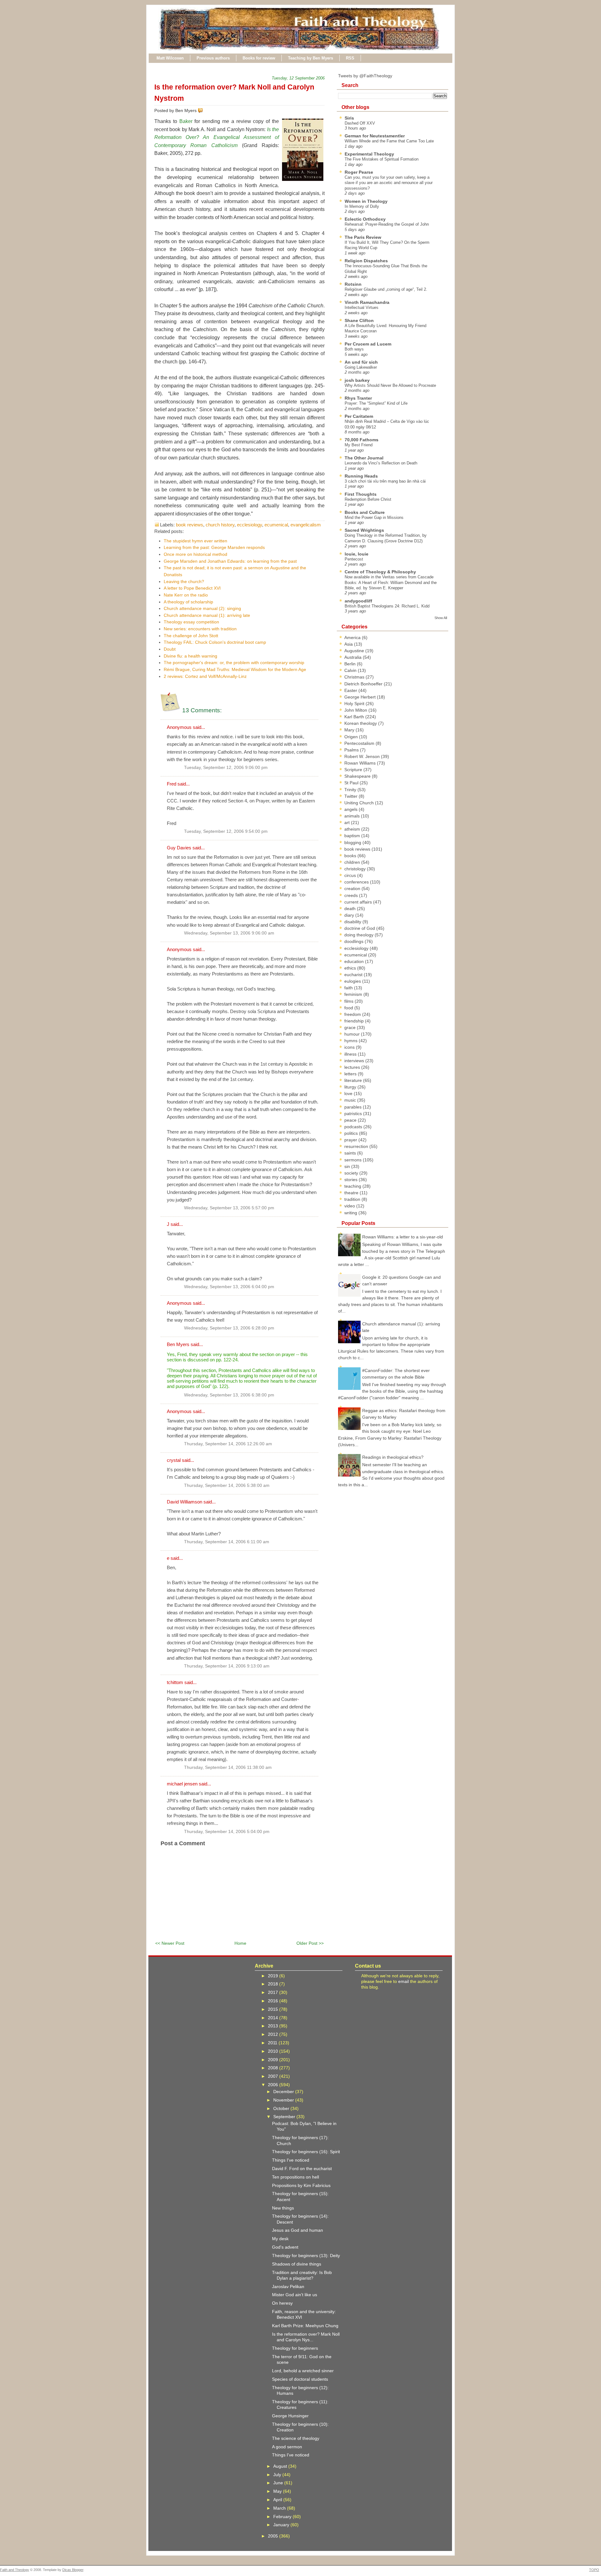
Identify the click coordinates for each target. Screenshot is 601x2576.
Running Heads (361, 476)
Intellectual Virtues (362, 307)
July (278, 2475)
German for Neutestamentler (375, 136)
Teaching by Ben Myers (311, 58)
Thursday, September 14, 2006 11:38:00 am (228, 1767)
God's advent (285, 2247)
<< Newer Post (170, 1943)
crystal (174, 1460)
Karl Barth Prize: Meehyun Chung (305, 2326)
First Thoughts (361, 494)
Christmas (355, 677)
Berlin (351, 664)
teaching (353, 1186)
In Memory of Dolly (362, 206)
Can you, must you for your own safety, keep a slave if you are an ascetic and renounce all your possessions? (389, 183)
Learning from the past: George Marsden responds (214, 547)
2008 (274, 2068)
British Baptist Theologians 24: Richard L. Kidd (387, 606)
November (284, 2100)
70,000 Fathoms (362, 440)
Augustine (355, 651)
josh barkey (357, 380)
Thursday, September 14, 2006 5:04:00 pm (227, 1832)
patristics (354, 1114)
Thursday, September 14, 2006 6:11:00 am (227, 1542)
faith (349, 988)
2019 (274, 1976)
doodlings (354, 941)
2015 (274, 2009)
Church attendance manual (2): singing (202, 608)
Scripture (354, 770)
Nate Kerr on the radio (186, 595)
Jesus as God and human (298, 2230)
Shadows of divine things (297, 2264)
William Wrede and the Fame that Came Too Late (389, 141)
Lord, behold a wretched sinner (303, 2371)
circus (351, 875)
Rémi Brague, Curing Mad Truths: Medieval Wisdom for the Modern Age (235, 669)
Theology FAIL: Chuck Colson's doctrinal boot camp (215, 642)
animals (353, 816)
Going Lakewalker (361, 367)
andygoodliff (358, 601)
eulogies (353, 981)
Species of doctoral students (300, 2379)
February (283, 2517)
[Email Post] (204, 110)
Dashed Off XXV (360, 123)
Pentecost (354, 559)
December (284, 2092)
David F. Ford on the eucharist (302, 2169)
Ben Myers (178, 1344)
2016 (274, 2001)
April (278, 2500)
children (353, 862)
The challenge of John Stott (191, 636)
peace (351, 1120)
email (403, 1981)
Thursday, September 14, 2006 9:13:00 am (227, 1666)
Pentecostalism (360, 743)
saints (351, 1153)
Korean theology (361, 723)
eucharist (354, 975)
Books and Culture (365, 512)
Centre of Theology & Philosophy (380, 572)
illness (351, 1054)
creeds (352, 895)
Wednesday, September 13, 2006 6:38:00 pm (229, 1395)
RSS (350, 58)
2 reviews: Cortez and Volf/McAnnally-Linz (205, 676)
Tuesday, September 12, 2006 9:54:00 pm (226, 831)
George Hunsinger (290, 2416)
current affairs (359, 902)
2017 (274, 1992)
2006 (274, 2085)
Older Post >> (310, 1943)
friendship (355, 1021)
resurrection (357, 1146)
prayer (351, 1140)
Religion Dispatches (366, 261)
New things (283, 2208)
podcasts (354, 1127)
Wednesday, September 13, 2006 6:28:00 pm (229, 1328)
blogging (353, 842)
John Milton (356, 710)
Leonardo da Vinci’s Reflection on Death (381, 463)
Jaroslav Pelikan (288, 2287)
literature (354, 1080)
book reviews (190, 525)
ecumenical (276, 525)
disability (353, 922)
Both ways (354, 349)
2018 (274, 1984)
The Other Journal (364, 458)
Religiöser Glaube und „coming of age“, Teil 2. (386, 289)
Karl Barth (355, 717)
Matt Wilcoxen (170, 58)
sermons (354, 1160)
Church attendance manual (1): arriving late (207, 615)
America (353, 638)
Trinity (351, 790)
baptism (353, 836)
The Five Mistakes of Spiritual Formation (382, 159)
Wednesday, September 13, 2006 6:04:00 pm (229, 1287)
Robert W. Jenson (363, 756)
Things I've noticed (291, 2160)
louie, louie (357, 554)
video (350, 1206)
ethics (351, 968)
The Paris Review (363, 237)
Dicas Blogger (73, 2570)
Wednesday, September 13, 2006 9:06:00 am (229, 933)
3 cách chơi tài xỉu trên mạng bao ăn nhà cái (385, 481)
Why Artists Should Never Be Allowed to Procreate (390, 385)
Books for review (259, 58)
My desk (280, 2239)
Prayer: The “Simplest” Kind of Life (376, 403)
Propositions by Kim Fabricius (301, 2185)
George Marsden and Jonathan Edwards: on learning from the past (230, 561)
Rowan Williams (361, 763)
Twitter (352, 796)
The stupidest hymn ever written (195, 541)
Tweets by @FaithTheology (365, 76)
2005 (274, 2536)
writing (351, 1213)
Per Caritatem (359, 416)
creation (353, 889)
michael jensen (182, 1784)
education (355, 961)
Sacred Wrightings (364, 530)
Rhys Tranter (358, 398)
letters (351, 1074)
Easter (351, 690)
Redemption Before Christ (368, 499)
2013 (274, 2026)
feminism (354, 994)
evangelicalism (306, 525)
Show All (441, 618)
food (349, 1008)
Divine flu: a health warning (190, 656)
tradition (353, 1199)
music (351, 1100)
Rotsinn (353, 284)
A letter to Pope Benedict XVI (192, 588)
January (282, 2525)
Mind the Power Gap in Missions (374, 517)
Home (240, 1943)
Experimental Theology (369, 154)
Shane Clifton (359, 320)
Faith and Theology (15, 2570)
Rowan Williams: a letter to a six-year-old (403, 1237)
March (280, 2508)
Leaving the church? (184, 581)
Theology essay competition (191, 622)
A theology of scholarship (188, 602)
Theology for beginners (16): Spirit (306, 2152)
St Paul (352, 783)
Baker (186, 121)
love (349, 1093)
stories (352, 1180)
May (278, 2491)
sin (348, 1166)
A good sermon (287, 2447)
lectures (353, 1067)
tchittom (175, 1682)
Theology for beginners (295, 2348)
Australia (354, 657)
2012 (274, 2034)
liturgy (351, 1087)
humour (353, 1034)
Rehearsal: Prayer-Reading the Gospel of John (387, 224)
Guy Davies (179, 848)
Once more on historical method (195, 554)
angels (352, 809)
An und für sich (361, 362)
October (282, 2108)
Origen (352, 737)
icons (350, 1047)
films (349, 1001)
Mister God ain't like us (295, 2295)
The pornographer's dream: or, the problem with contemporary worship (234, 663)
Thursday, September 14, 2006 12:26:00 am (228, 1444)
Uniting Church (360, 803)
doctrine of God (360, 928)
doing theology (360, 935)
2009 (274, 2060)
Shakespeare (358, 776)
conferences (357, 882)
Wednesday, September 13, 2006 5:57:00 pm (229, 1208)
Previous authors (213, 58)
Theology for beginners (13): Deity (306, 2256)
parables (354, 1107)
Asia (349, 644)
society (352, 1173)
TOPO (594, 2570)
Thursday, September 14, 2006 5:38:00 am (227, 1485)
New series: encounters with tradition (200, 629)
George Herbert (361, 697)
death (351, 909)
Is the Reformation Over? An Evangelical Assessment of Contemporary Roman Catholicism (217, 137)
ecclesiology (249, 525)
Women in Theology (366, 201)
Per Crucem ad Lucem (368, 344)
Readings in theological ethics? (393, 1457)
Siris (349, 118)
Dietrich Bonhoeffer (364, 684)
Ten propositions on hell (295, 2177)
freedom (353, 1014)
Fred (172, 784)
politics (352, 1133)
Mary (350, 730)
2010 (274, 2051)
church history (220, 525)
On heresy (282, 2303)
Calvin (351, 670)
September (285, 2117)
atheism (353, 829)
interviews (355, 1061)
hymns (352, 1041)
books (351, 856)
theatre (352, 1193)
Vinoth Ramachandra (367, 302)
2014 (274, 2018)
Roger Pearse (359, 172)
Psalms (352, 750)
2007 (274, 2076)
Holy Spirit (355, 704)
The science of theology (296, 2438)
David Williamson (185, 1502)
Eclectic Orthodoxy (365, 219)
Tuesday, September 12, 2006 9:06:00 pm (226, 768)
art (348, 822)
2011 (273, 2043)
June (279, 2483)
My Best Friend (359, 445)
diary (350, 915)
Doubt (170, 649)
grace (351, 1027)
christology (356, 869)
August (281, 2466)
